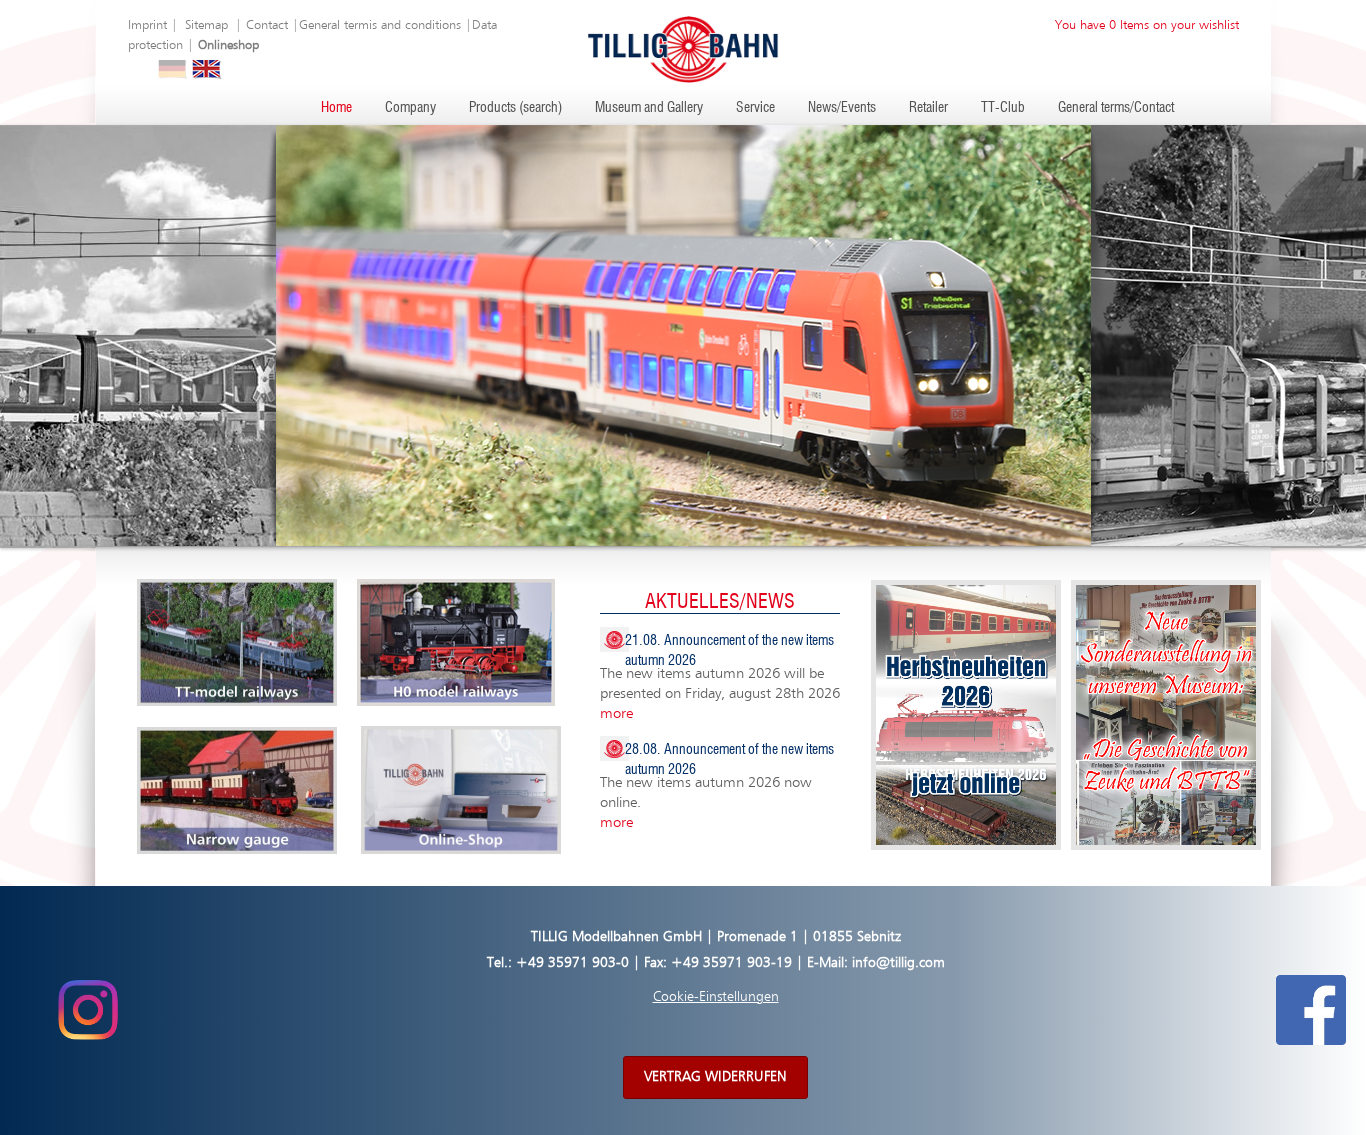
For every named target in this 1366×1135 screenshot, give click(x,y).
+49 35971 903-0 (572, 963)
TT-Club (1003, 108)
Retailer (928, 108)
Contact (267, 25)
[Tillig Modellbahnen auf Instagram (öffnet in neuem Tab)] (87, 1010)
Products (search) (515, 108)
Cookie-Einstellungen (716, 997)
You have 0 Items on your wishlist (1147, 25)
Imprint (147, 25)
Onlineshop (228, 45)
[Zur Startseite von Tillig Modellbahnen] (683, 48)
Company (410, 108)
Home (336, 108)
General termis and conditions (380, 25)
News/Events (842, 108)
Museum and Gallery (649, 108)
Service (755, 108)
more (616, 713)
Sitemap (206, 25)
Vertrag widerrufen (715, 1077)
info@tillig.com (898, 963)
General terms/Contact (1116, 108)
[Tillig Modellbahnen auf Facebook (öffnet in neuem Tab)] (1311, 1010)
